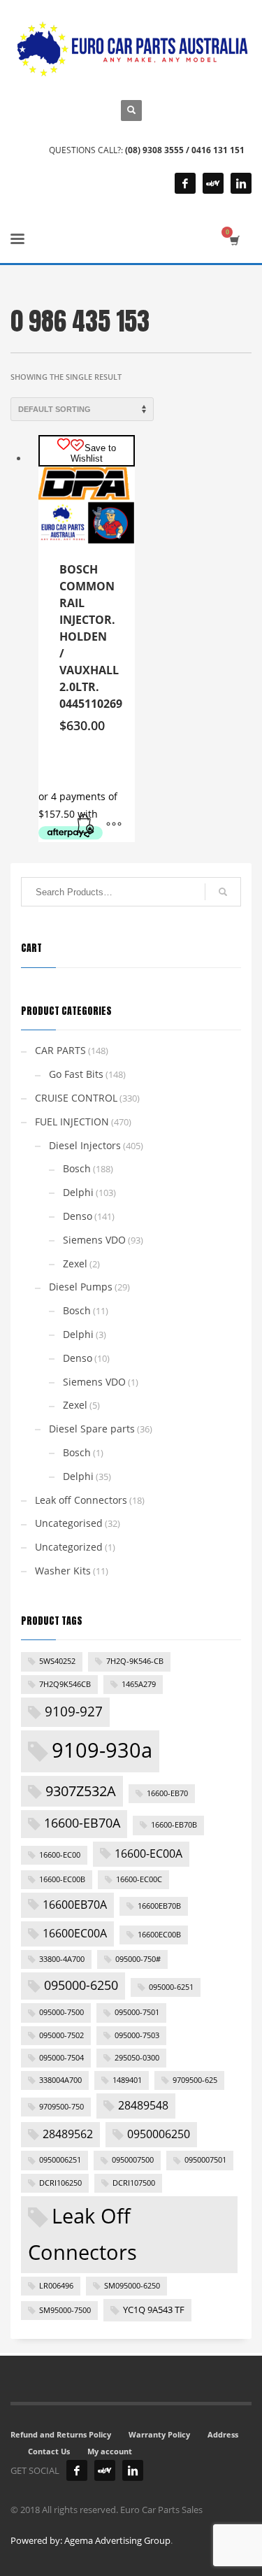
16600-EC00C (139, 1879)
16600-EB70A (82, 1823)
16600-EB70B (174, 1825)
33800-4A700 (62, 1959)
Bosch (77, 1168)
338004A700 (60, 2080)
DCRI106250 (60, 2183)
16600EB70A (75, 1905)
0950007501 (205, 2160)
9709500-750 (61, 2107)
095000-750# (138, 1959)
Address (223, 2434)
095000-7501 (137, 2012)
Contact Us (49, 2451)
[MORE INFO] (114, 825)
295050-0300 (137, 2058)
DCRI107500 (134, 2183)
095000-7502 (61, 2035)
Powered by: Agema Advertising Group (90, 2540)
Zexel (75, 1264)
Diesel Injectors (85, 1145)
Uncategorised (69, 1523)
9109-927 (74, 1712)
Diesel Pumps (81, 1287)
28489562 (68, 2134)
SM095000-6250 (132, 2286)
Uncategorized (69, 1547)
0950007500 (133, 2160)
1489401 (127, 2080)
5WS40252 (57, 1661)
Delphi (78, 1192)
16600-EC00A (148, 1853)
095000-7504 (61, 2058)
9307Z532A (81, 1791)
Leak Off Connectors (82, 2234)
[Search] (223, 892)
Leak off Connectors (81, 1500)
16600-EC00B (62, 1879)
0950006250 (159, 2134)
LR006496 (56, 2286)
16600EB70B (159, 1906)
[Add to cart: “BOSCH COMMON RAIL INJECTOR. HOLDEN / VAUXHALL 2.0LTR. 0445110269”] (86, 825)
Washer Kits (63, 1571)
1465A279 (139, 1684)
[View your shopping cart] (234, 240)
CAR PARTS (60, 1050)
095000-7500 (61, 2012)
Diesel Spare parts (92, 1429)
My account (110, 2451)
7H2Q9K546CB (65, 1684)
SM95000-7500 (65, 2310)
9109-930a (102, 1750)
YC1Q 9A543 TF (154, 2310)
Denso (78, 1216)
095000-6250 (81, 1985)
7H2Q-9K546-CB (135, 1661)
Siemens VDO (94, 1240)
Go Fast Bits (76, 1074)
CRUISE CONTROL (76, 1098)
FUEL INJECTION (72, 1122)
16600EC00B (159, 1935)
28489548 (143, 2105)
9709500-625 (195, 2080)
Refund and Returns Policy (61, 2434)
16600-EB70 (167, 1793)
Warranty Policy (159, 2434)
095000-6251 (171, 1987)
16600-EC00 (60, 1855)
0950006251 (60, 2160)
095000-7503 (137, 2035)
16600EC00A (75, 1933)
